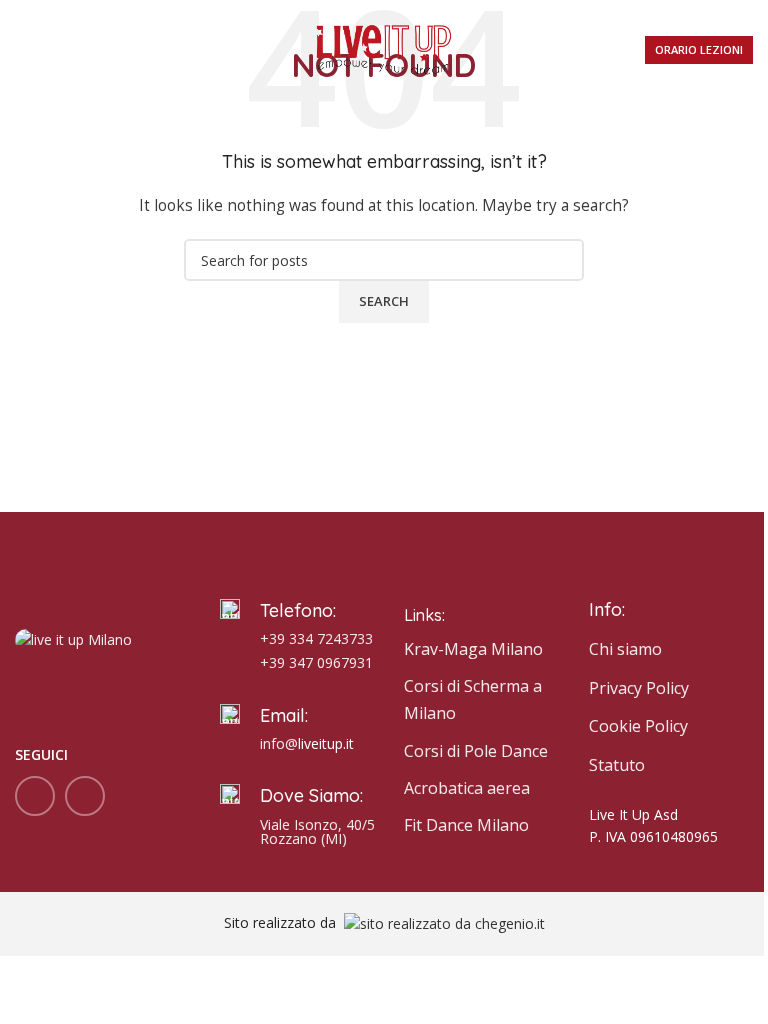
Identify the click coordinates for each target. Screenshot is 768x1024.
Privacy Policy (639, 688)
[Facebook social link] (35, 796)
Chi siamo (625, 649)
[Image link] (73, 638)
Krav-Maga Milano (473, 649)
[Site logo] (384, 48)
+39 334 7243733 (316, 638)
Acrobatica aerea (467, 788)
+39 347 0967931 (316, 662)
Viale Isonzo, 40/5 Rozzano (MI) (317, 831)
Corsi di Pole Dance (476, 751)
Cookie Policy (638, 726)
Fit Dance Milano (466, 825)
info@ (279, 743)
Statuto (617, 765)
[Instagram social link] (85, 796)
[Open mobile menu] (23, 50)
